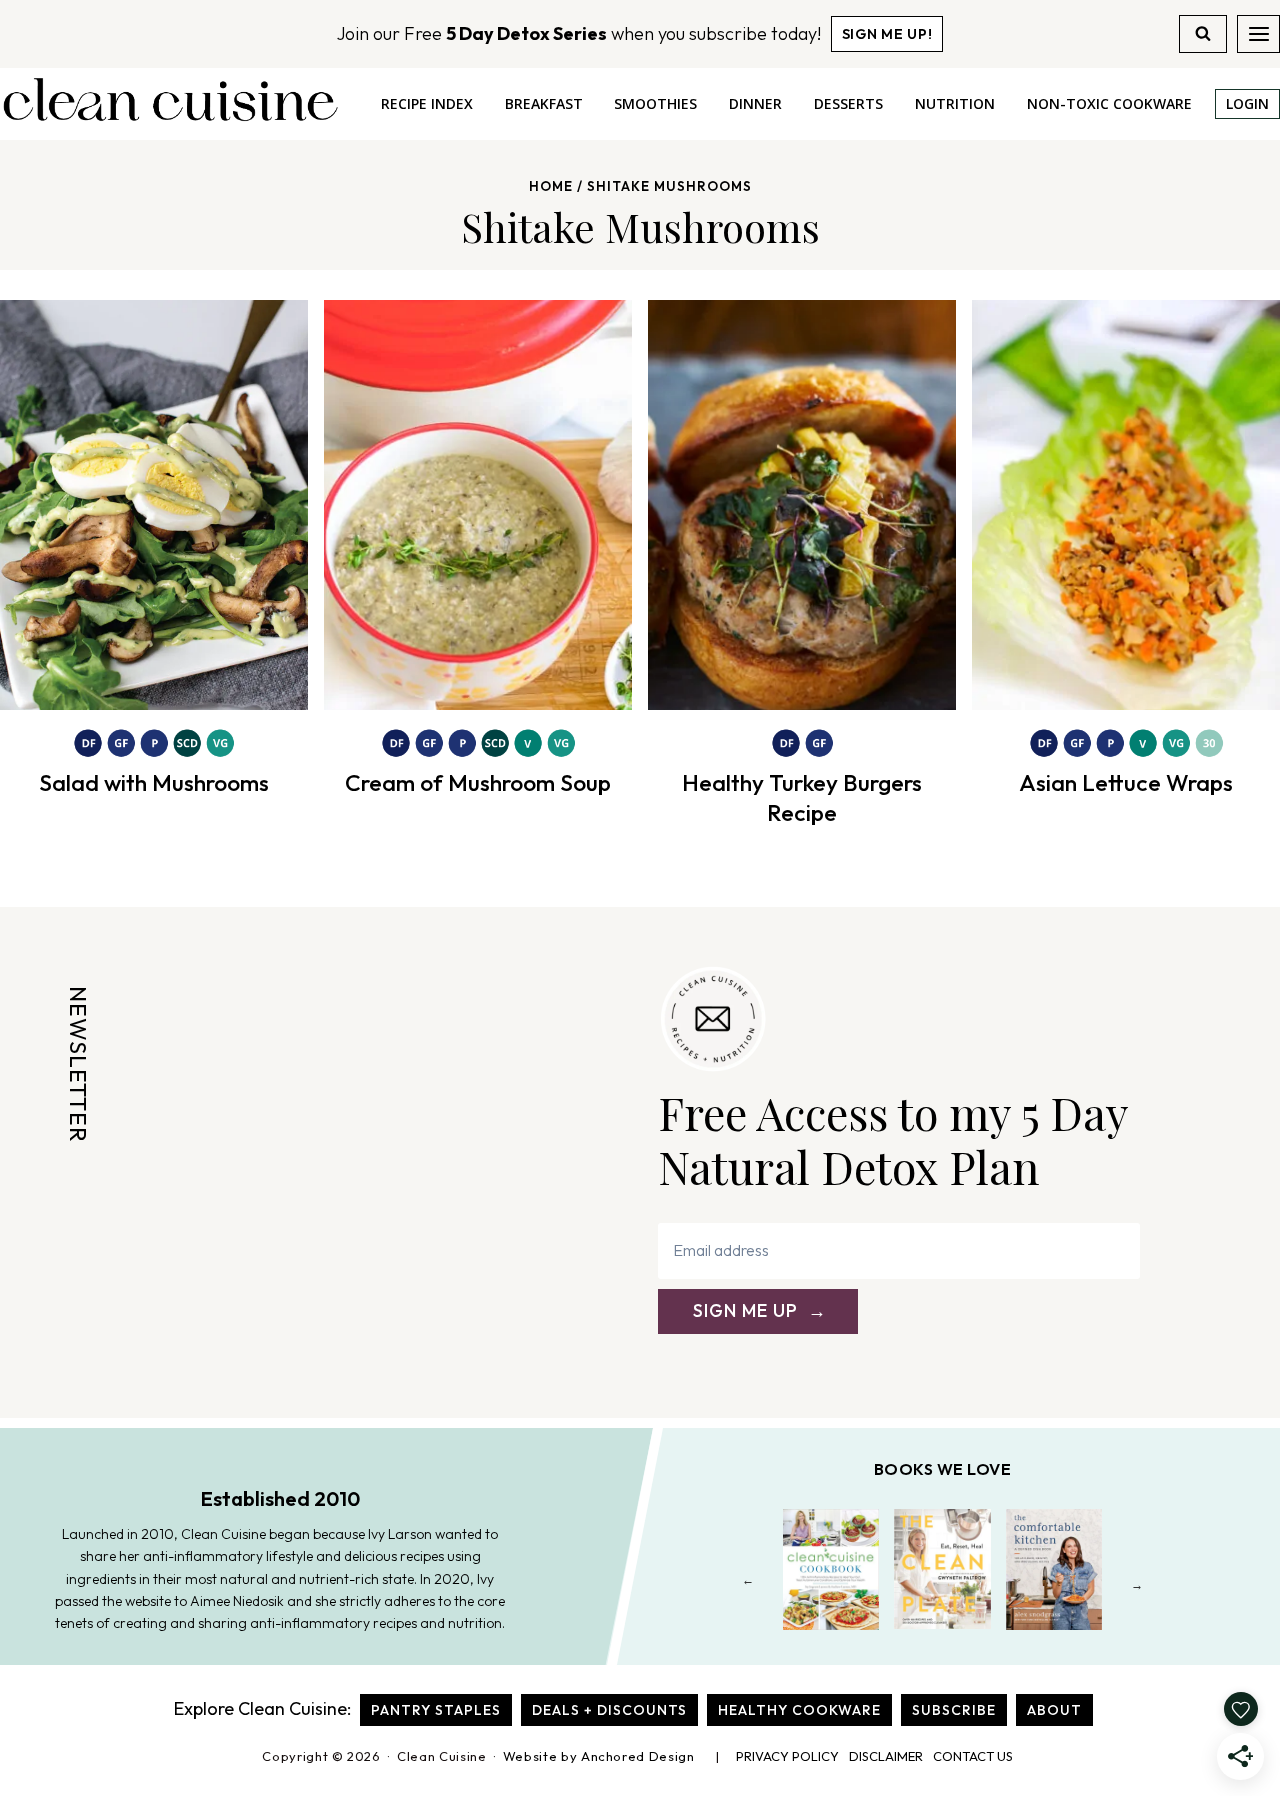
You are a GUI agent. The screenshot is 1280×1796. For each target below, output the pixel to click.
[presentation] (154, 505)
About (1054, 1710)
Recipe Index (427, 103)
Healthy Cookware (799, 1710)
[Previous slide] (748, 1584)
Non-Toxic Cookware (1109, 103)
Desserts (848, 103)
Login (1247, 103)
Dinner (755, 103)
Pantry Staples (436, 1710)
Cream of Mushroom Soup (478, 782)
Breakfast (544, 103)
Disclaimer (886, 1756)
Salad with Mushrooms (154, 782)
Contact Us (973, 1756)
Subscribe (954, 1710)
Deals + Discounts (609, 1710)
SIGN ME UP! (887, 34)
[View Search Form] (1203, 34)
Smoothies (655, 103)
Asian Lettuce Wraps (1126, 782)
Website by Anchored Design (599, 1756)
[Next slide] (1137, 1584)
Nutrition (955, 103)
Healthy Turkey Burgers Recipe (802, 797)
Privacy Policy (787, 1756)
